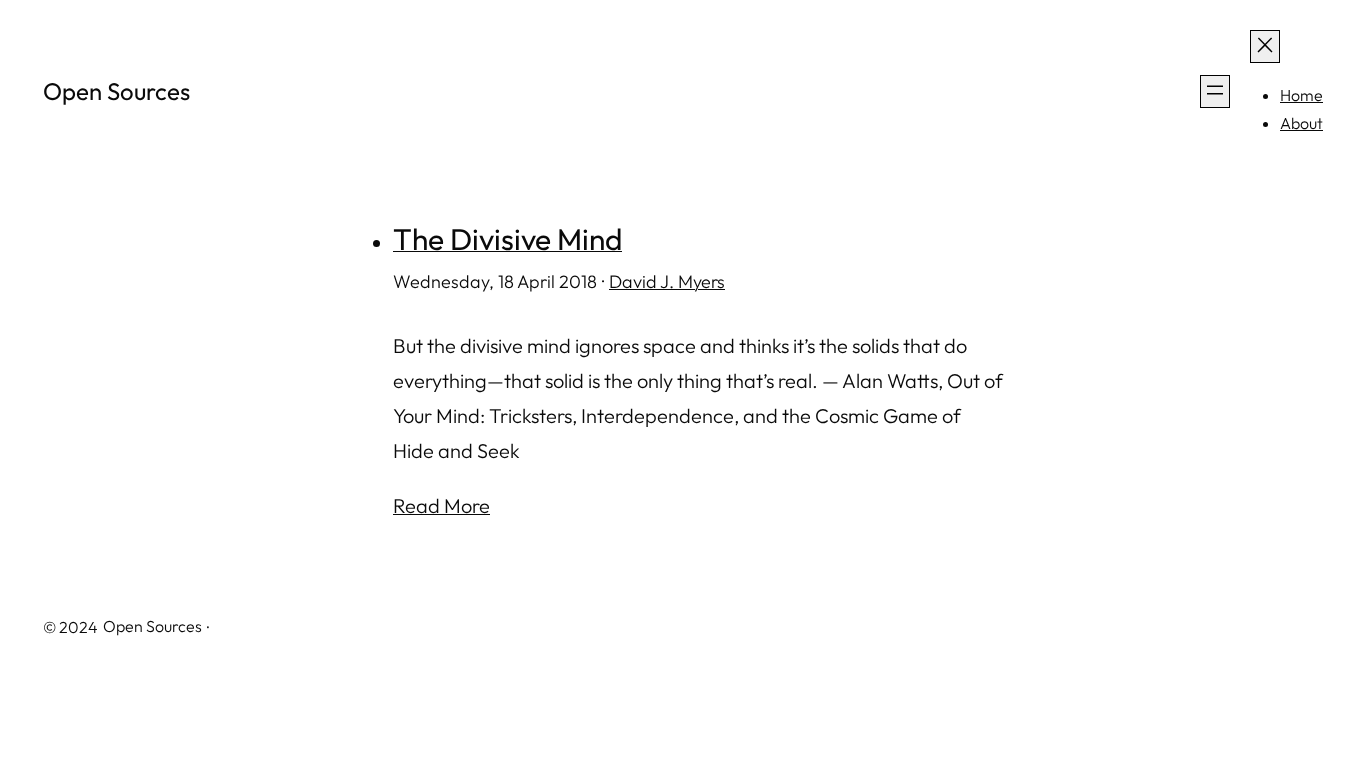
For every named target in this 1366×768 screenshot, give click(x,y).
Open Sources (116, 91)
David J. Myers (667, 281)
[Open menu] (1215, 91)
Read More (441, 505)
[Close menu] (1265, 46)
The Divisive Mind (507, 239)
